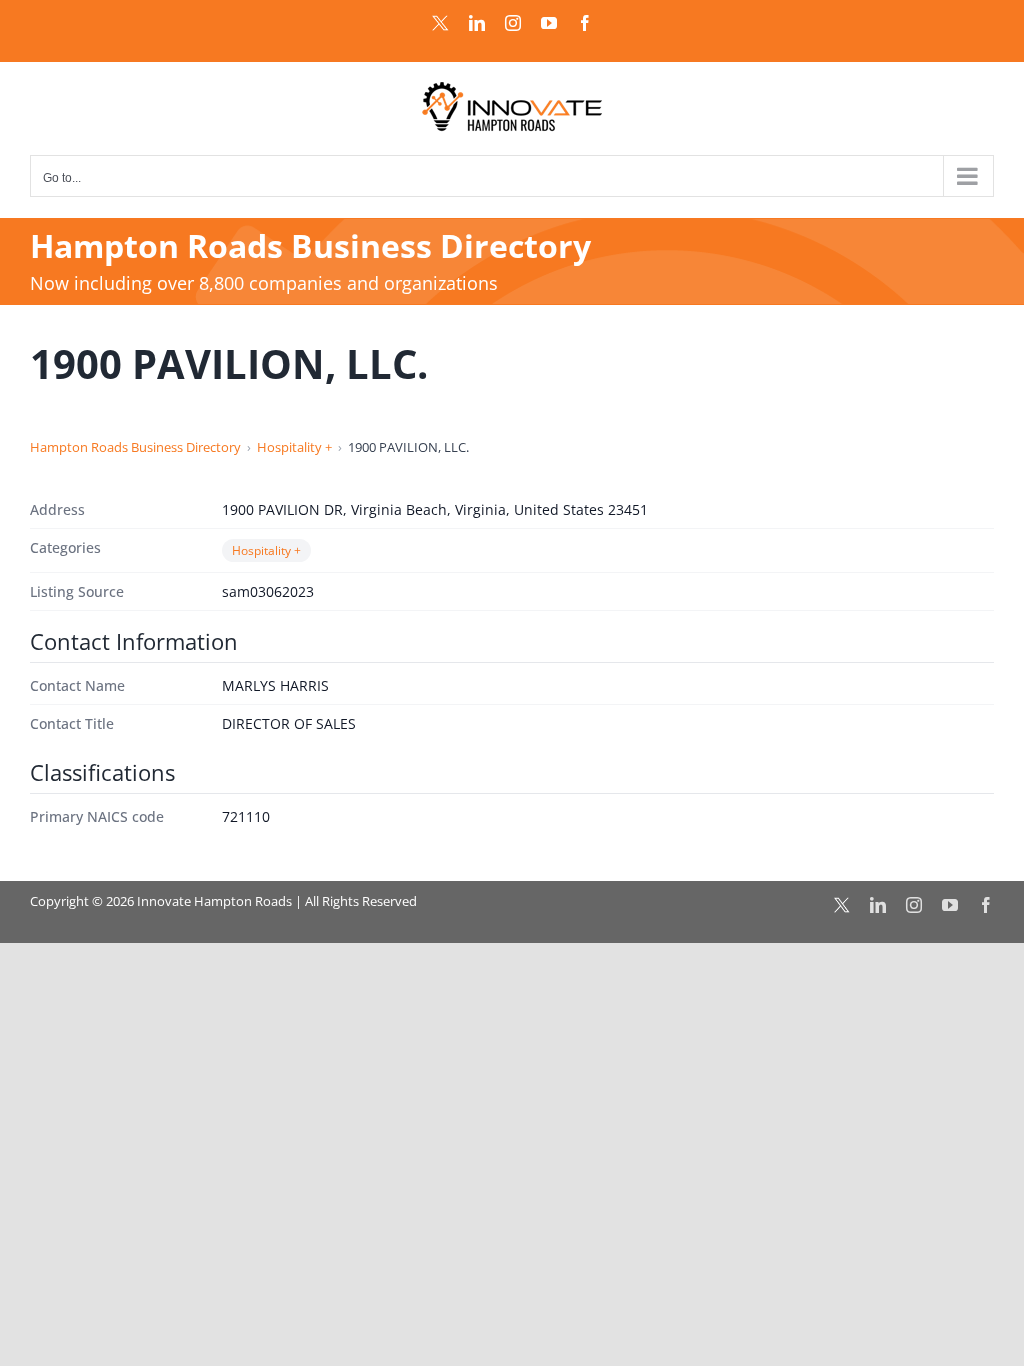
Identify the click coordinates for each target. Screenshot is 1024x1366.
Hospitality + (294, 447)
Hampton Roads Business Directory (135, 447)
